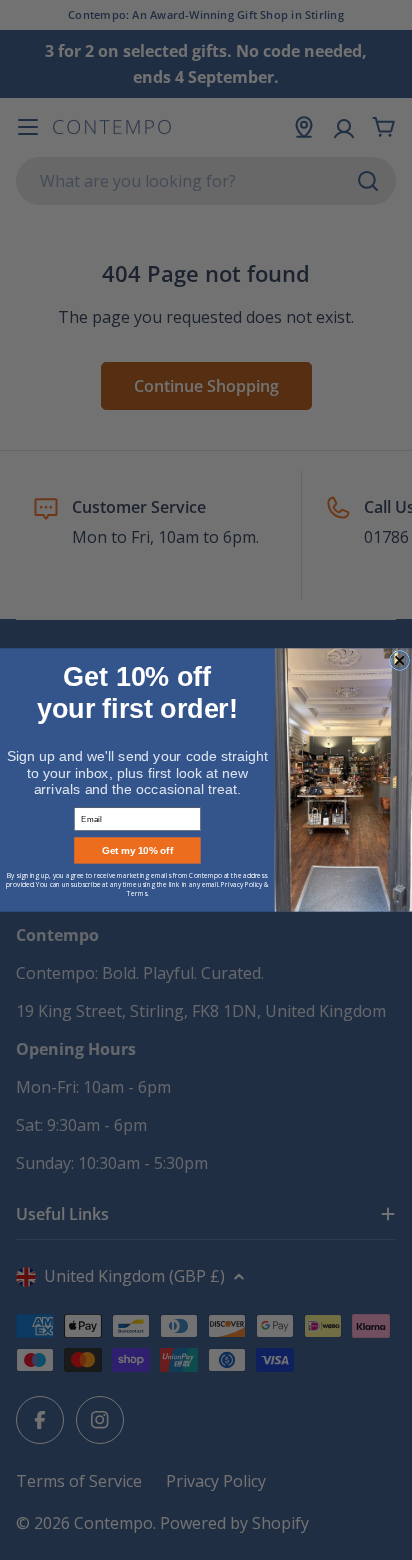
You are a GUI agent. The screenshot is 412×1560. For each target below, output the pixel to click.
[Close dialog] (400, 660)
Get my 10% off (137, 850)
